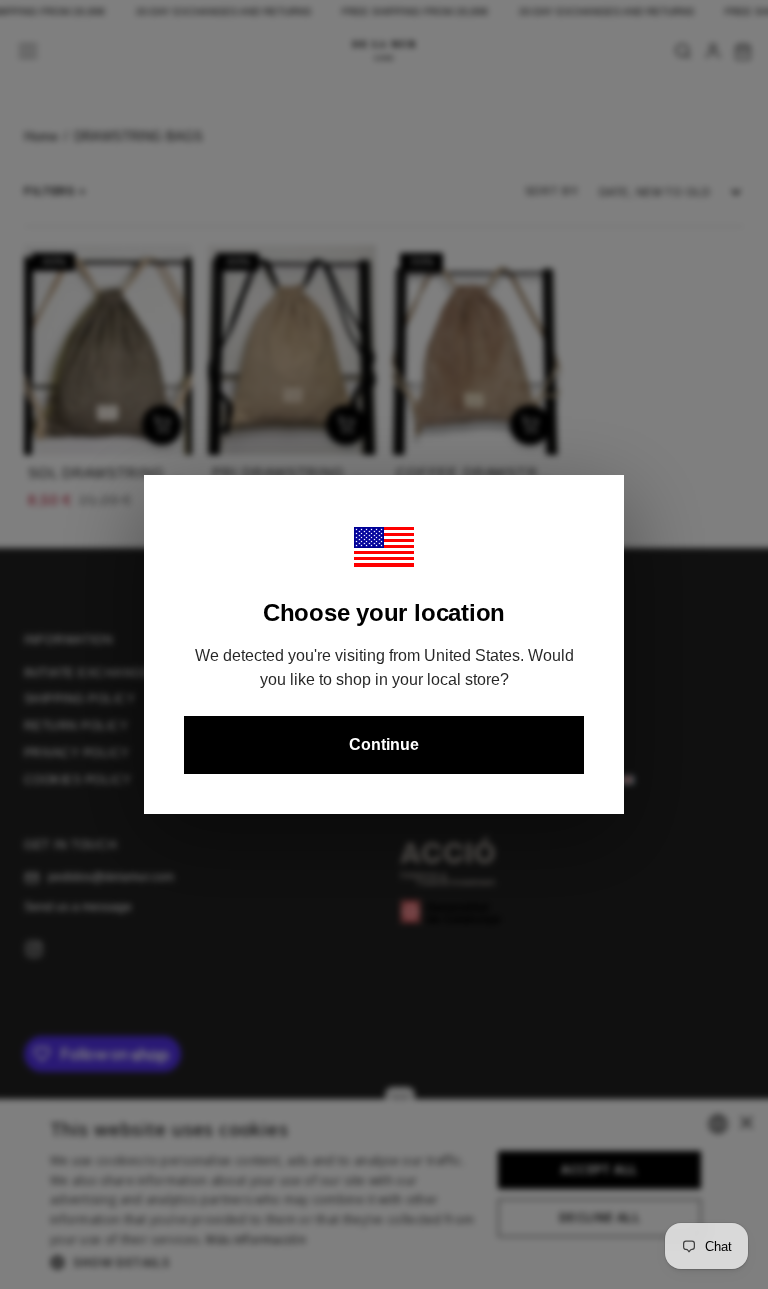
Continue (384, 744)
